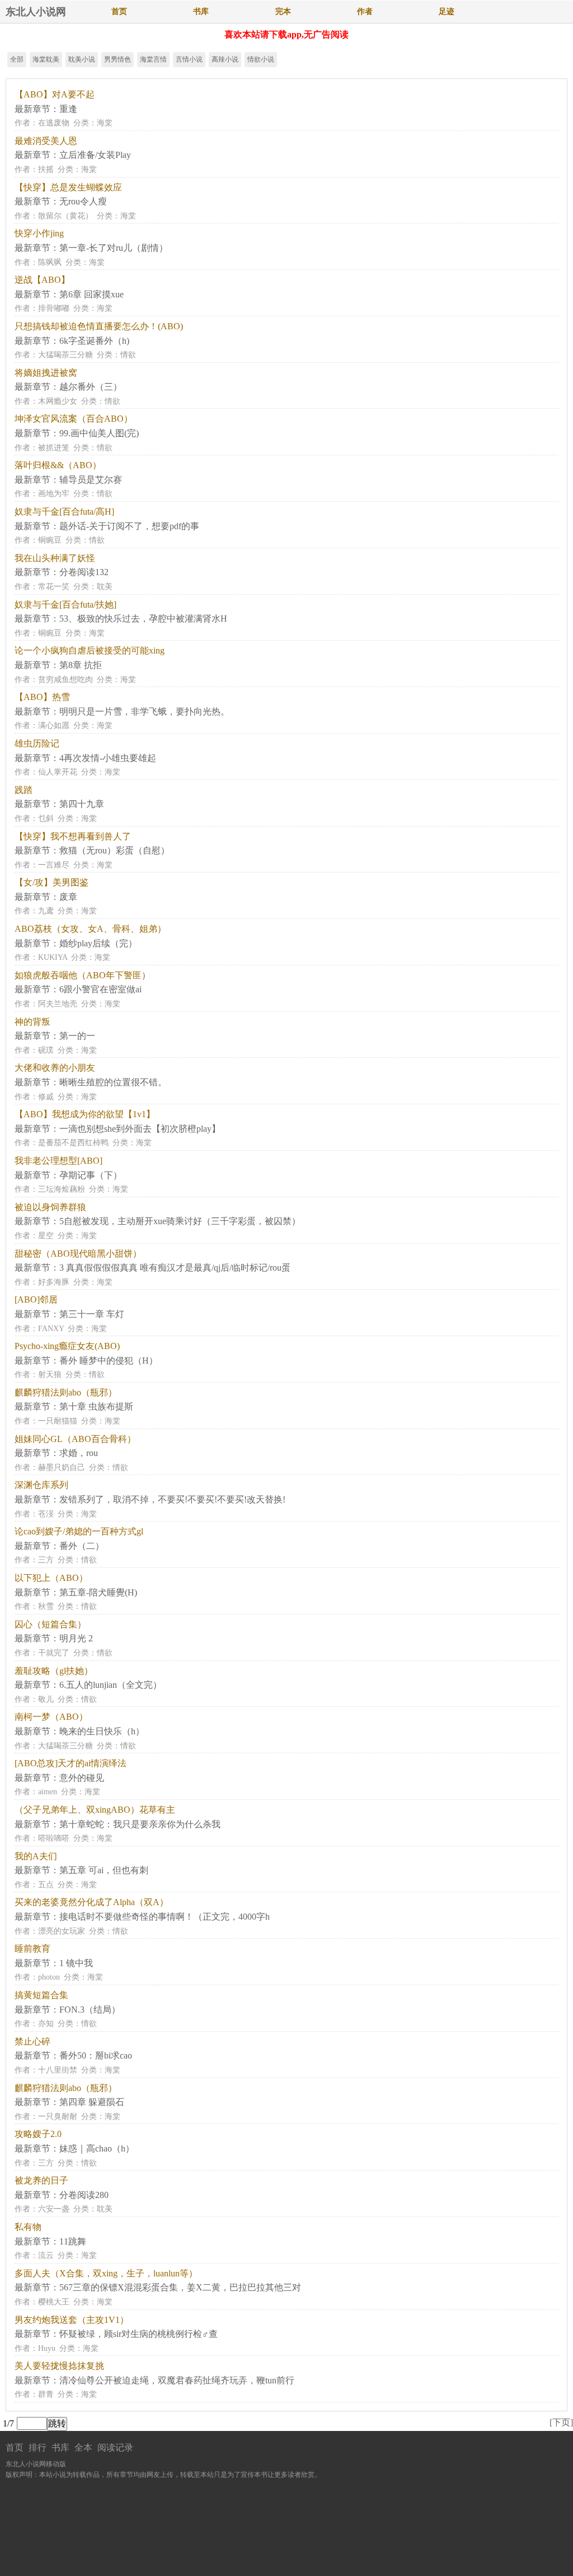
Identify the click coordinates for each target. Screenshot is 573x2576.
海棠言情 (153, 59)
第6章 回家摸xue (91, 294)
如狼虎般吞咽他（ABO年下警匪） (83, 975)
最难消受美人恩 (46, 141)
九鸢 (46, 911)
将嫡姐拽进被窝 (46, 373)
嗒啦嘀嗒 (54, 1838)
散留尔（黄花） (65, 216)
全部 (17, 59)
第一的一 (77, 1036)
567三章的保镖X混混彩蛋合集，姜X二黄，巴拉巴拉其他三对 (180, 2287)
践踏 (24, 790)
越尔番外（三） (91, 387)
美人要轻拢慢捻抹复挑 (59, 2366)
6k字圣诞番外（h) (94, 341)
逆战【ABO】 (42, 280)
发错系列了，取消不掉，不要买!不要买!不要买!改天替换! (172, 1499)
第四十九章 (82, 804)
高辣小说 (225, 59)
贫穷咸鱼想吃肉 (65, 680)
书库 (201, 11)
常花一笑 (54, 587)
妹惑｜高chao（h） (97, 2148)
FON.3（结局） (90, 2010)
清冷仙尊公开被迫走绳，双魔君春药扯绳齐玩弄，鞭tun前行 (177, 2380)
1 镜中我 (76, 1963)
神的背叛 (32, 1022)
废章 (68, 897)
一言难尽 (54, 865)
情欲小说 (261, 59)
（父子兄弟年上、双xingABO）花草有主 (95, 1810)
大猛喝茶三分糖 (65, 355)
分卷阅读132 (84, 572)
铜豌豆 (50, 540)
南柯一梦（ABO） (51, 1717)
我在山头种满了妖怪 (55, 558)
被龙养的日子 (41, 2180)
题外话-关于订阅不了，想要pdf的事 (129, 526)
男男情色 (118, 59)
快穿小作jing (39, 233)
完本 (283, 11)
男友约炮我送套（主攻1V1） (72, 2320)
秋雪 (46, 1606)
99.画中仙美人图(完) (99, 433)
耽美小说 (82, 59)
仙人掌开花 (58, 772)
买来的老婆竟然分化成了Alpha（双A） (91, 1902)
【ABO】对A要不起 (55, 94)
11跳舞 (73, 2241)
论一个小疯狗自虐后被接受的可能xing (90, 650)
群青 (46, 2394)
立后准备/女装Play (95, 155)
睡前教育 (32, 1949)
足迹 (447, 11)
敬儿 (46, 1699)
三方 (46, 1560)
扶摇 (46, 169)
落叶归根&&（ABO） (58, 465)
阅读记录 (115, 2447)
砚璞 (46, 1050)
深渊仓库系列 (41, 1485)
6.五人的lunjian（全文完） (111, 1685)
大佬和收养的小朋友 (55, 1068)
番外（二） (82, 1546)
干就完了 (54, 1653)
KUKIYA (53, 957)
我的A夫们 (36, 1856)
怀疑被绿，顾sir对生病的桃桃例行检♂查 (138, 2334)
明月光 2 (76, 1638)
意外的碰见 (82, 1778)
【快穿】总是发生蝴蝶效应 (68, 187)
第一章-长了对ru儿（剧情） (114, 248)
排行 (37, 2447)
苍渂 (46, 1514)
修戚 (46, 1097)
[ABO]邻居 (36, 1299)
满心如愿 (54, 725)
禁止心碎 (32, 2041)
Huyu (47, 2348)
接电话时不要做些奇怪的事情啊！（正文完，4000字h (165, 1917)
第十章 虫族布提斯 (96, 1406)
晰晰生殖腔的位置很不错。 (113, 1082)
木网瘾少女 (58, 401)
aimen (48, 1792)
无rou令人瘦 (83, 201)
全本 (83, 2447)
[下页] (561, 2422)
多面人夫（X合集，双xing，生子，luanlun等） (106, 2273)
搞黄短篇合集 (41, 1995)
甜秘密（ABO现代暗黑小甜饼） (78, 1254)
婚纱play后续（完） (98, 943)
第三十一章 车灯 (92, 1314)
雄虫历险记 (37, 743)
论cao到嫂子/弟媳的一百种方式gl (79, 1531)
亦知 (46, 2024)
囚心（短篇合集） (50, 1624)
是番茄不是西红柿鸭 (73, 1143)
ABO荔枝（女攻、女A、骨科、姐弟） (90, 929)
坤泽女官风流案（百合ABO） (74, 419)
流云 (46, 2255)
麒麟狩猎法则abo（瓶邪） (66, 1392)
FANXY (51, 1329)
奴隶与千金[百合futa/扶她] (65, 605)
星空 (46, 1236)
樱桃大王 (54, 2302)
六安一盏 (54, 2209)
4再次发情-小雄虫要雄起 (108, 758)
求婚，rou (79, 1453)
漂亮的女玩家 (62, 1931)
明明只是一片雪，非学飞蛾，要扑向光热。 (144, 711)
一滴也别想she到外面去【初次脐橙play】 (140, 1129)
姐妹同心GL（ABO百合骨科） (75, 1439)
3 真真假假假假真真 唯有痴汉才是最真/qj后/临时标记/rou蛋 (175, 1268)
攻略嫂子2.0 (38, 2134)
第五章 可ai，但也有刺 (104, 1870)
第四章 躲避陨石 (92, 2102)
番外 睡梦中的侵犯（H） (109, 1361)
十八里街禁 (58, 2070)
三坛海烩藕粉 (62, 1189)
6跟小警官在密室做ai (100, 989)
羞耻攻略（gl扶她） (54, 1671)
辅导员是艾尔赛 (91, 480)
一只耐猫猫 (58, 1421)
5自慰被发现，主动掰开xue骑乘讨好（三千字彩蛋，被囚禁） (180, 1221)
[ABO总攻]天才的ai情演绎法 (71, 1763)
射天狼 (50, 1375)
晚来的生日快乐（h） (102, 1731)
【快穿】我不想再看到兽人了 (73, 836)
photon (49, 1977)
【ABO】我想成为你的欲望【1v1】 (85, 1114)
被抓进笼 (54, 448)
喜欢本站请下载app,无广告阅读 (286, 34)
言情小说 (189, 59)
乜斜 (46, 818)
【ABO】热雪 (42, 697)
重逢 (68, 109)
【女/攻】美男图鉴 (51, 882)
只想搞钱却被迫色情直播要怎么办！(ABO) (99, 326)
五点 (46, 1885)
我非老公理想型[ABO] (58, 1161)
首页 (119, 11)
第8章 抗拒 (81, 665)
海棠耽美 (46, 59)
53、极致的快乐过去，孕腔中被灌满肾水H (143, 619)
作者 (365, 11)
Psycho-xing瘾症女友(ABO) (67, 1346)
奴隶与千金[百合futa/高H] (64, 512)
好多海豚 (54, 1282)
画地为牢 (54, 494)
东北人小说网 (36, 12)
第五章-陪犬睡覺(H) (98, 1592)
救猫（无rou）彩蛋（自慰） (114, 850)
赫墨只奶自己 (62, 1467)
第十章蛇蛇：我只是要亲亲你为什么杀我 (140, 1824)
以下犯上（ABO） (51, 1578)
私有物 (28, 2227)
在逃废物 (54, 123)
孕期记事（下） (91, 1175)
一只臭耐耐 (58, 2117)
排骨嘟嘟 (54, 308)
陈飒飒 (50, 262)
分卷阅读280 (84, 2195)
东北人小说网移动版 (36, 2464)
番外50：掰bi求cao (96, 2055)
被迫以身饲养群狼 (50, 1207)
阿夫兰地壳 (58, 1004)
